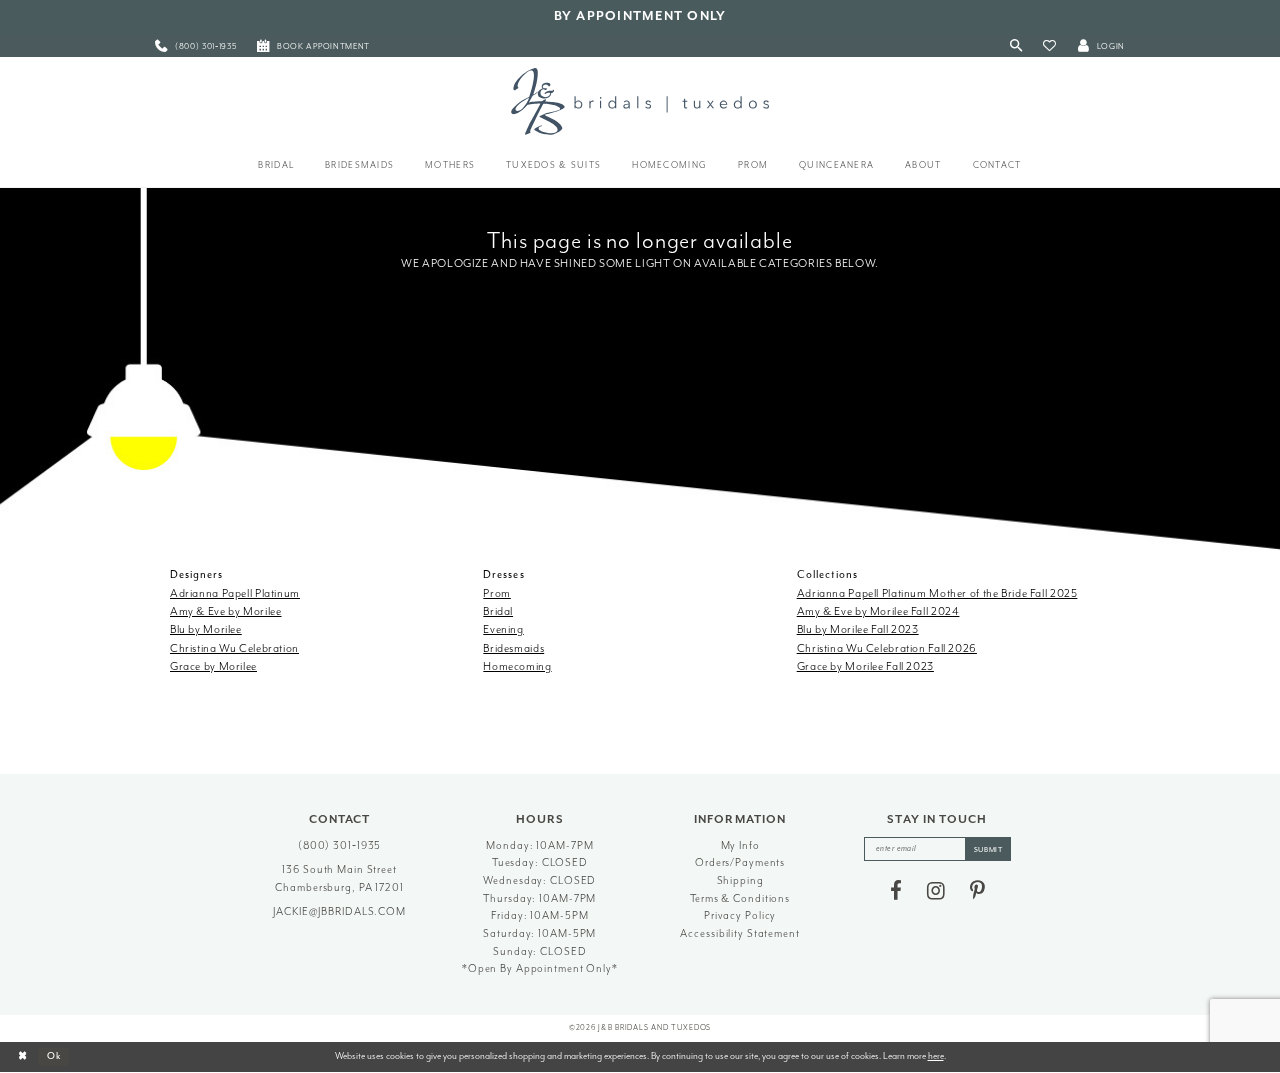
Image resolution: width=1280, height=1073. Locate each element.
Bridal (498, 611)
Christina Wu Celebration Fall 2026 (887, 648)
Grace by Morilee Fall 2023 (865, 666)
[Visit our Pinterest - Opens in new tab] (977, 891)
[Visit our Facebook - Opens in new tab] (896, 891)
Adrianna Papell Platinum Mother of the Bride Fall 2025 (937, 593)
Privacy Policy (740, 915)
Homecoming (517, 666)
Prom (497, 593)
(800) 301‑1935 (339, 845)
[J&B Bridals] (639, 101)
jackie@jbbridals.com (339, 911)
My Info (740, 845)
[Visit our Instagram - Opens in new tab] (936, 891)
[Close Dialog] (22, 1057)
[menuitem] (196, 46)
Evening (503, 629)
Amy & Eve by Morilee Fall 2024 (878, 611)
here (936, 1056)
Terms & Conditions (740, 898)
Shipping (740, 880)
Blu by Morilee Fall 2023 (858, 629)
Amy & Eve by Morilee (226, 611)
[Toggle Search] (1016, 46)
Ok (54, 1056)
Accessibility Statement (739, 933)
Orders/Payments (740, 862)
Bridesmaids (513, 648)
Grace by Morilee (213, 666)
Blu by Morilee (206, 629)
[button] (1049, 46)
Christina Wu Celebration (234, 648)
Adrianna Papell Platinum (235, 593)
